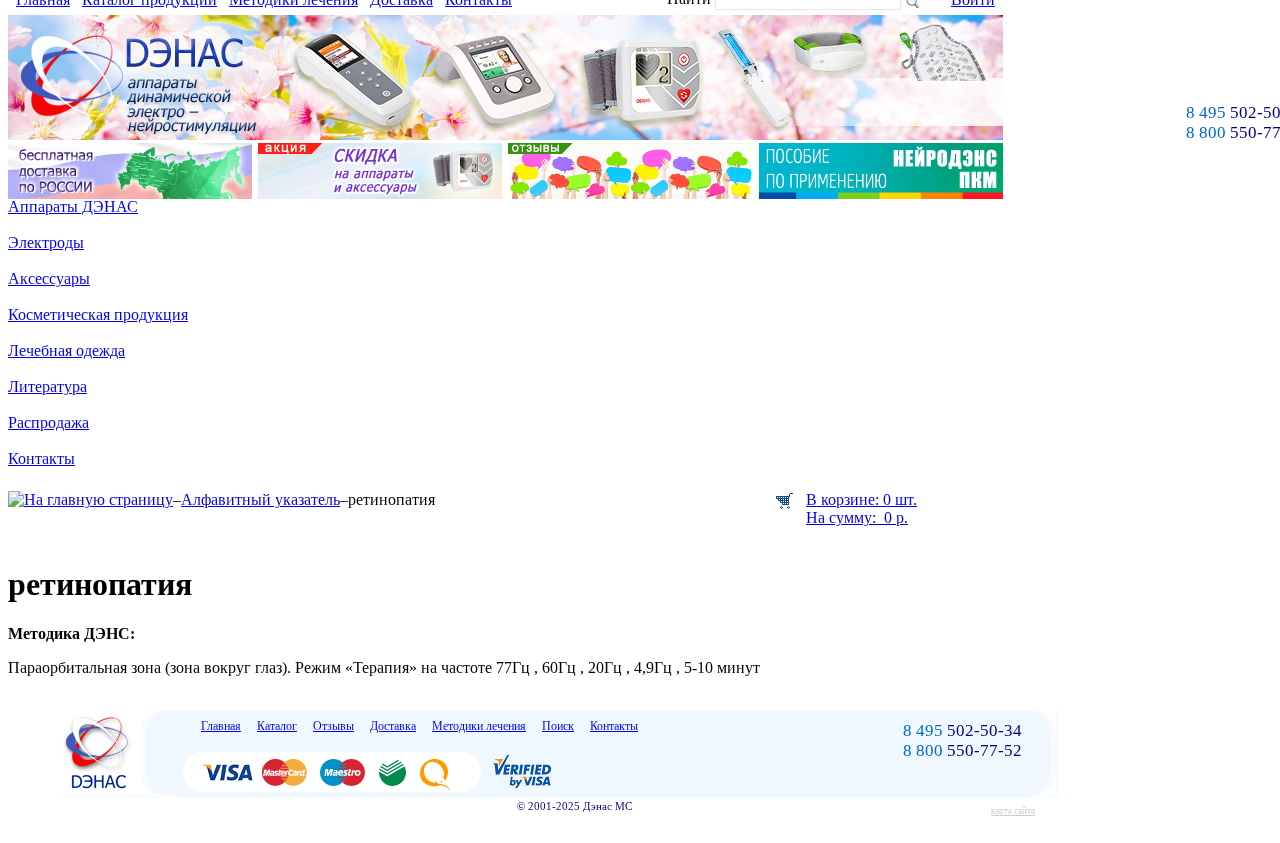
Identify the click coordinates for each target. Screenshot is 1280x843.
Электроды (46, 242)
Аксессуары (49, 278)
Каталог (277, 726)
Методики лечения (479, 726)
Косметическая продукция (98, 314)
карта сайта (1013, 811)
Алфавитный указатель (260, 499)
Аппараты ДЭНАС (73, 206)
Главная (221, 726)
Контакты (41, 458)
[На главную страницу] (90, 499)
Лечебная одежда (66, 350)
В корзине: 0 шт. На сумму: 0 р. (861, 508)
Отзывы (333, 726)
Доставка (393, 726)
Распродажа (48, 422)
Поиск (558, 726)
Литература (47, 386)
